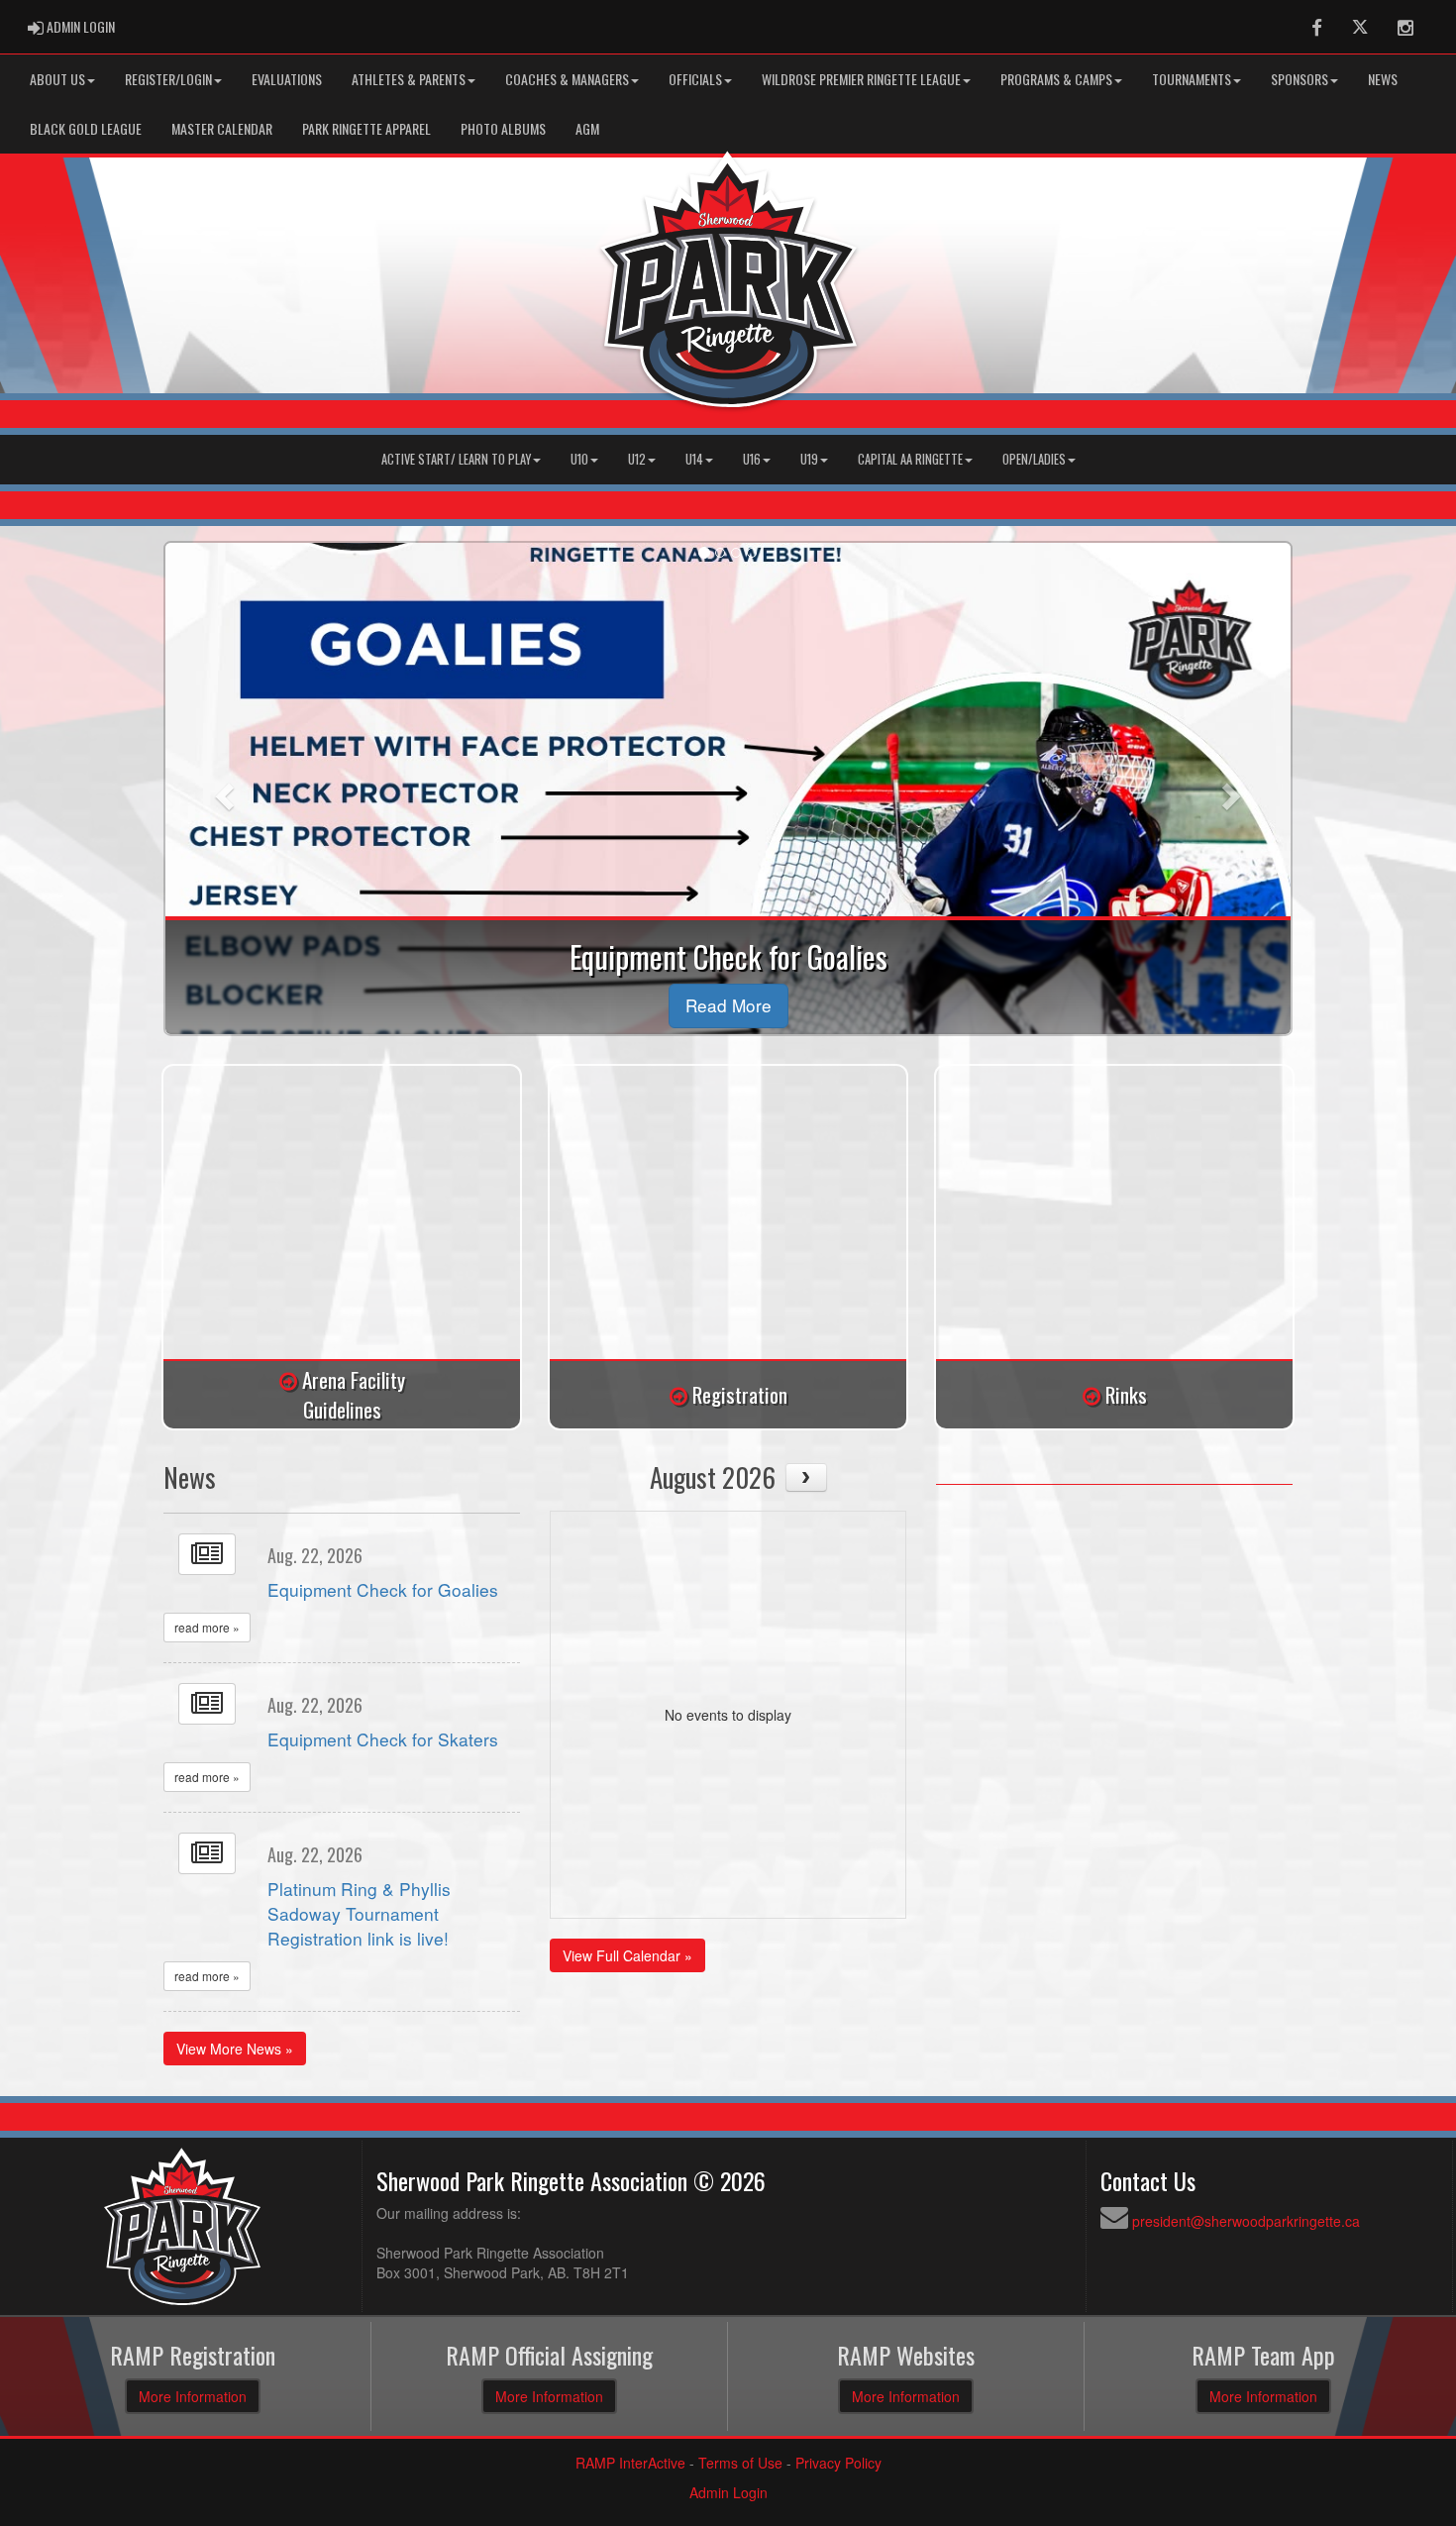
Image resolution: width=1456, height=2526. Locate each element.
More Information (193, 2396)
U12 (637, 459)
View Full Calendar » (627, 1955)
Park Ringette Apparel (366, 128)
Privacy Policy (838, 2463)
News (1383, 79)
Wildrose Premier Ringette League (861, 79)
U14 (694, 459)
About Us (57, 79)
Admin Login (728, 2492)
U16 (752, 459)
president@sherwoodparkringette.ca (1246, 2221)
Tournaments (1192, 79)
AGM (587, 128)
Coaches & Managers (567, 79)
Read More (728, 1005)
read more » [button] (207, 1627)
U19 (809, 459)
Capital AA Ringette (910, 459)
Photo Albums (503, 128)
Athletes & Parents (409, 79)
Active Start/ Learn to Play (456, 459)
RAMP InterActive (630, 2463)
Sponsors (1300, 79)
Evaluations (287, 79)
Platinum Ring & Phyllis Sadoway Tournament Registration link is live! (359, 1913)
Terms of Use (740, 2463)
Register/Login (168, 79)
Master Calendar (222, 128)
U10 (579, 459)
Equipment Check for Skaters (383, 1739)
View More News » (235, 2049)
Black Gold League (86, 128)
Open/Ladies (1034, 459)
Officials (695, 79)
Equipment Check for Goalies (383, 1589)
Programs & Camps (1056, 79)
